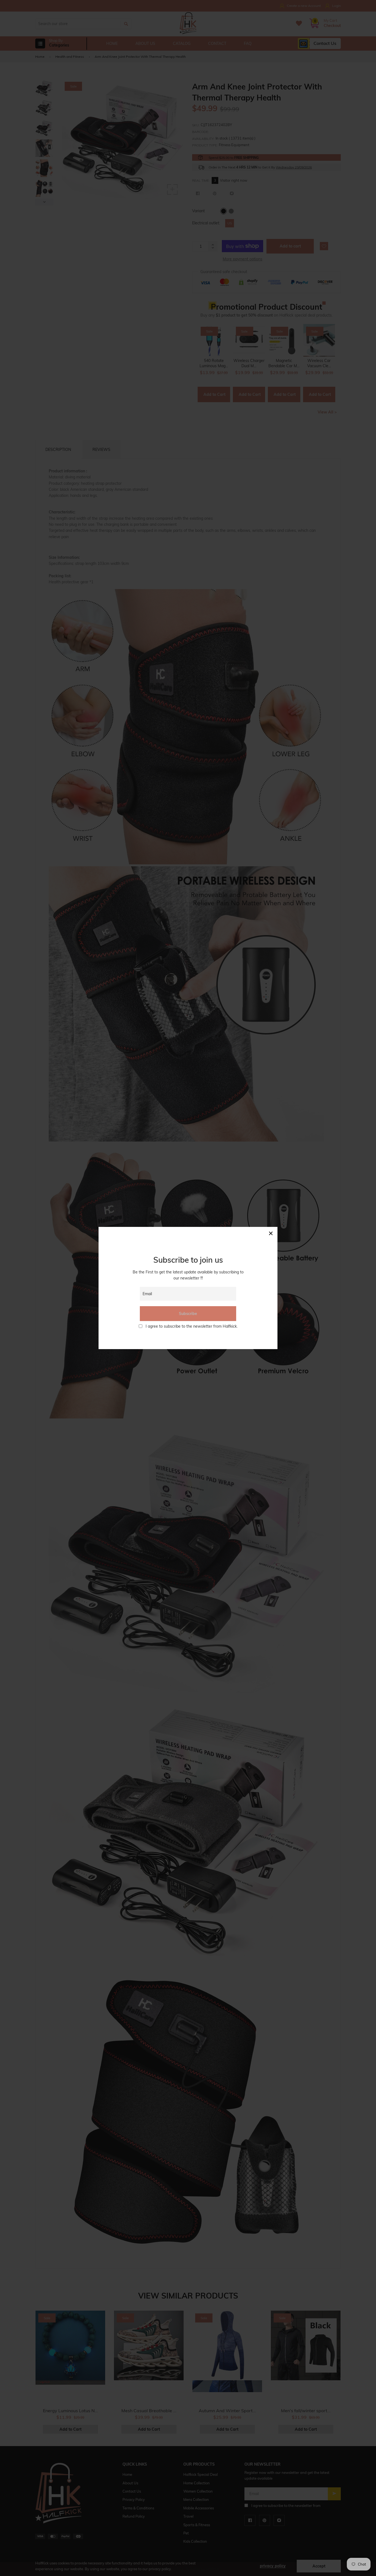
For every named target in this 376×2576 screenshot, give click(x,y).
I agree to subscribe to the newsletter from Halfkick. (192, 1326)
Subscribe (188, 1314)
